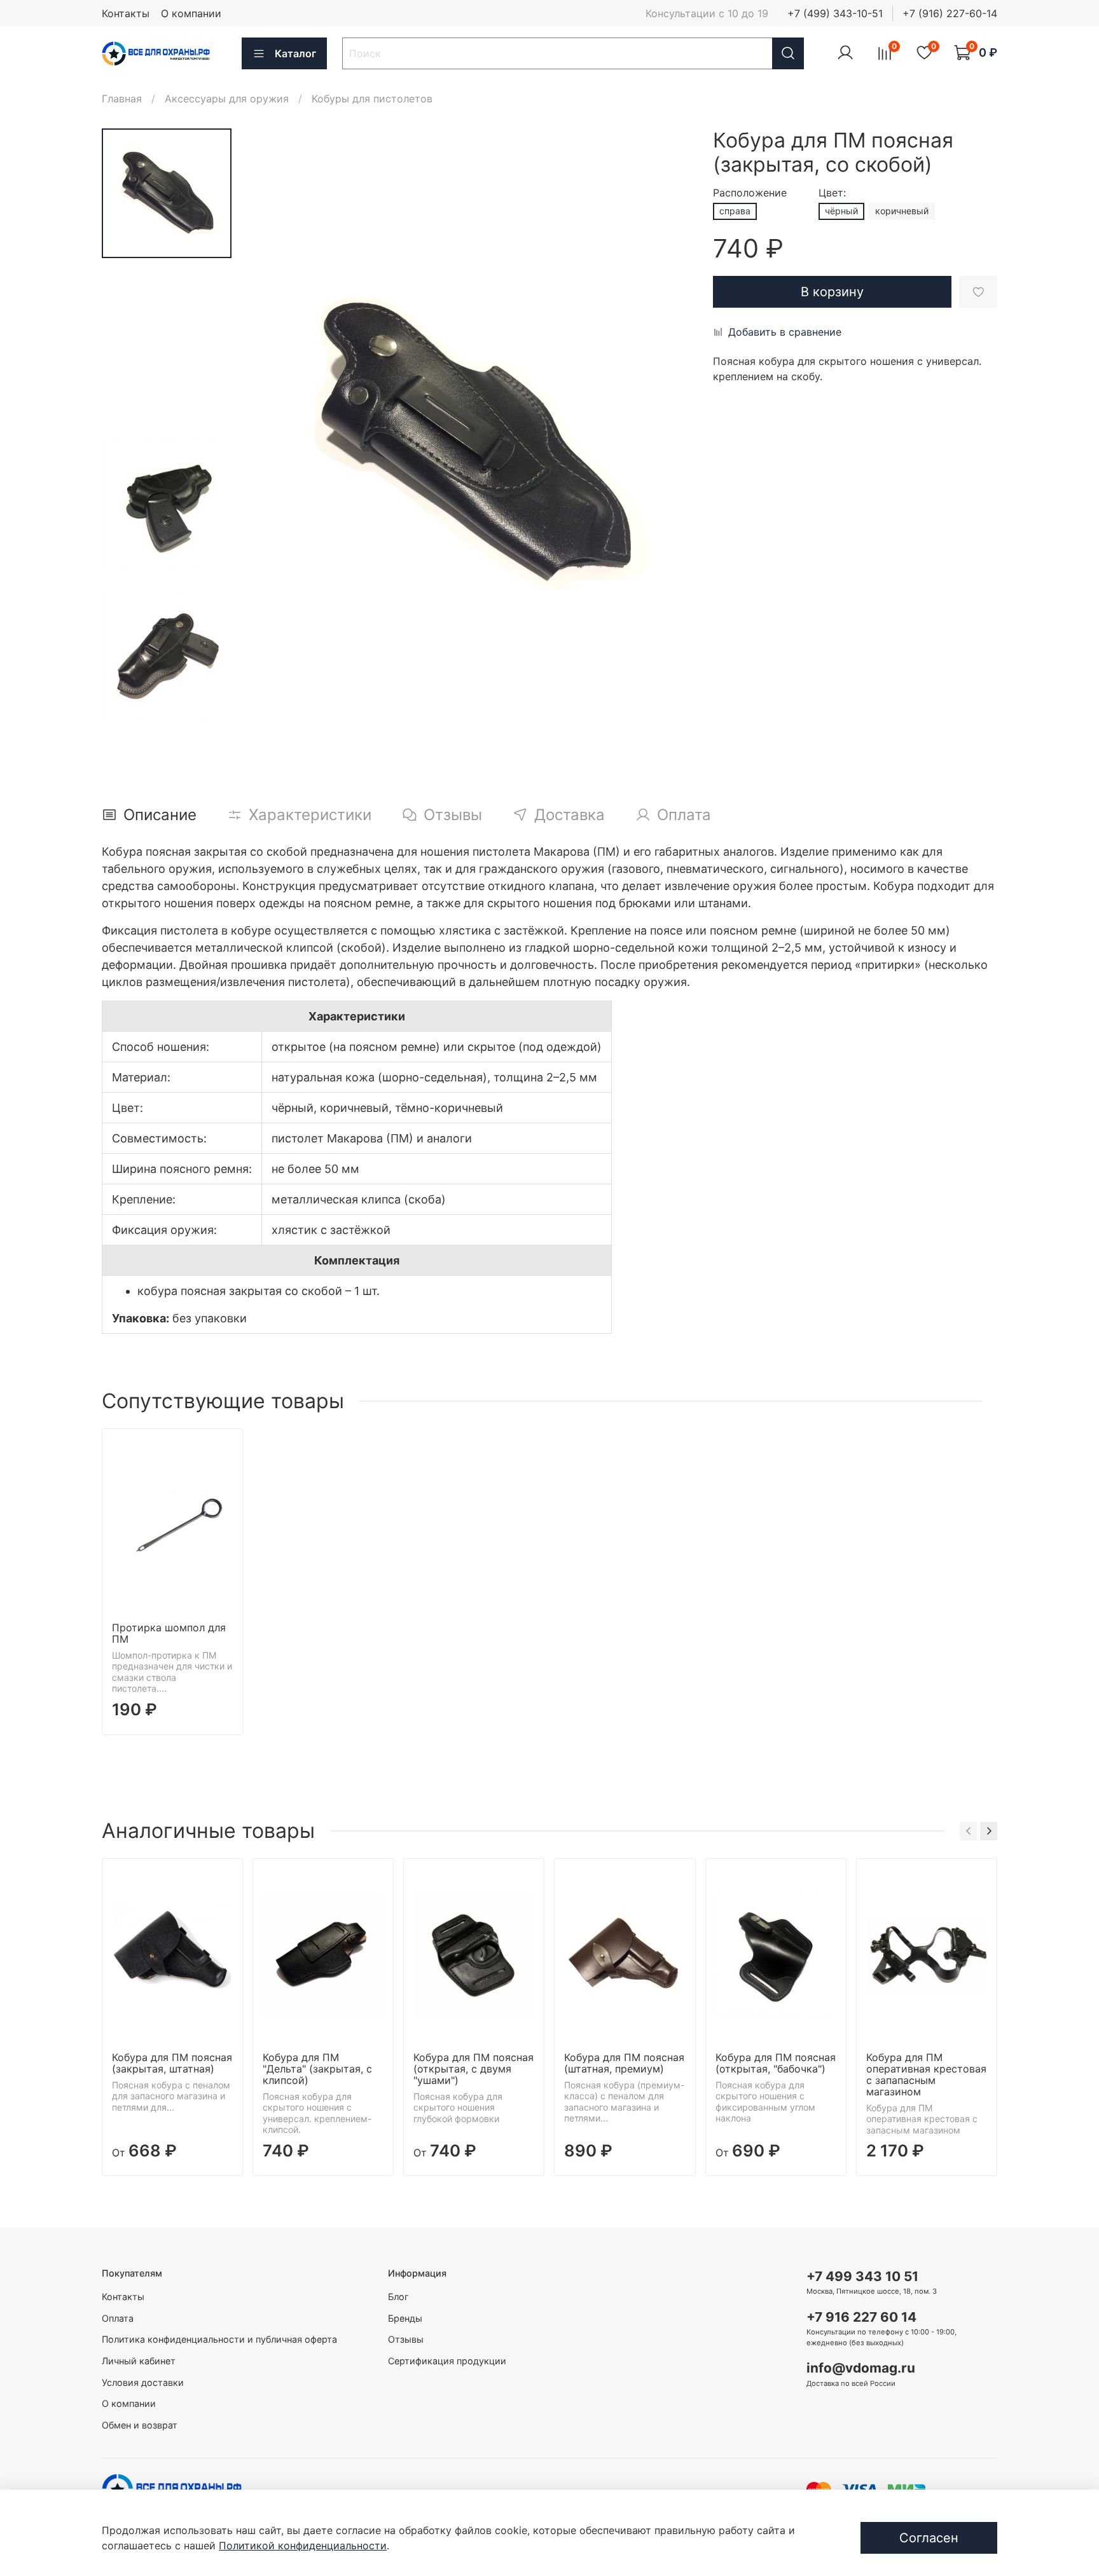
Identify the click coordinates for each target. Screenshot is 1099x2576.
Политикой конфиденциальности (303, 2545)
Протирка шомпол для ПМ (169, 1633)
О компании (191, 13)
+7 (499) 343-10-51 (835, 13)
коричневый (902, 211)
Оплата (118, 2318)
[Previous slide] (277, 443)
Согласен (929, 2538)
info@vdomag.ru (861, 2368)
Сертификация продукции (447, 2361)
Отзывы (406, 2339)
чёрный (841, 211)
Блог (398, 2297)
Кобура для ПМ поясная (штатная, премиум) (624, 2063)
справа (735, 211)
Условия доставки (143, 2382)
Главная (122, 99)
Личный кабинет (139, 2361)
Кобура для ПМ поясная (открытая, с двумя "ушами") (473, 2069)
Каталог (295, 53)
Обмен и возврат (140, 2425)
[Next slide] (667, 443)
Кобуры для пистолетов (372, 99)
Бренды (405, 2318)
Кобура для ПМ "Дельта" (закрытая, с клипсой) (317, 2069)
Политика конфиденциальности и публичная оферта (219, 2339)
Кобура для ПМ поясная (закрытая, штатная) (172, 2063)
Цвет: (832, 193)
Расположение (750, 193)
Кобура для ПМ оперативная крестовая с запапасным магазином (926, 2074)
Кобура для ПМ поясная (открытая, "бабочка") (776, 2063)
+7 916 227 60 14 (861, 2317)
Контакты (126, 13)
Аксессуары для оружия (227, 99)
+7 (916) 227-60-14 (950, 13)
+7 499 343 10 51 (862, 2276)
